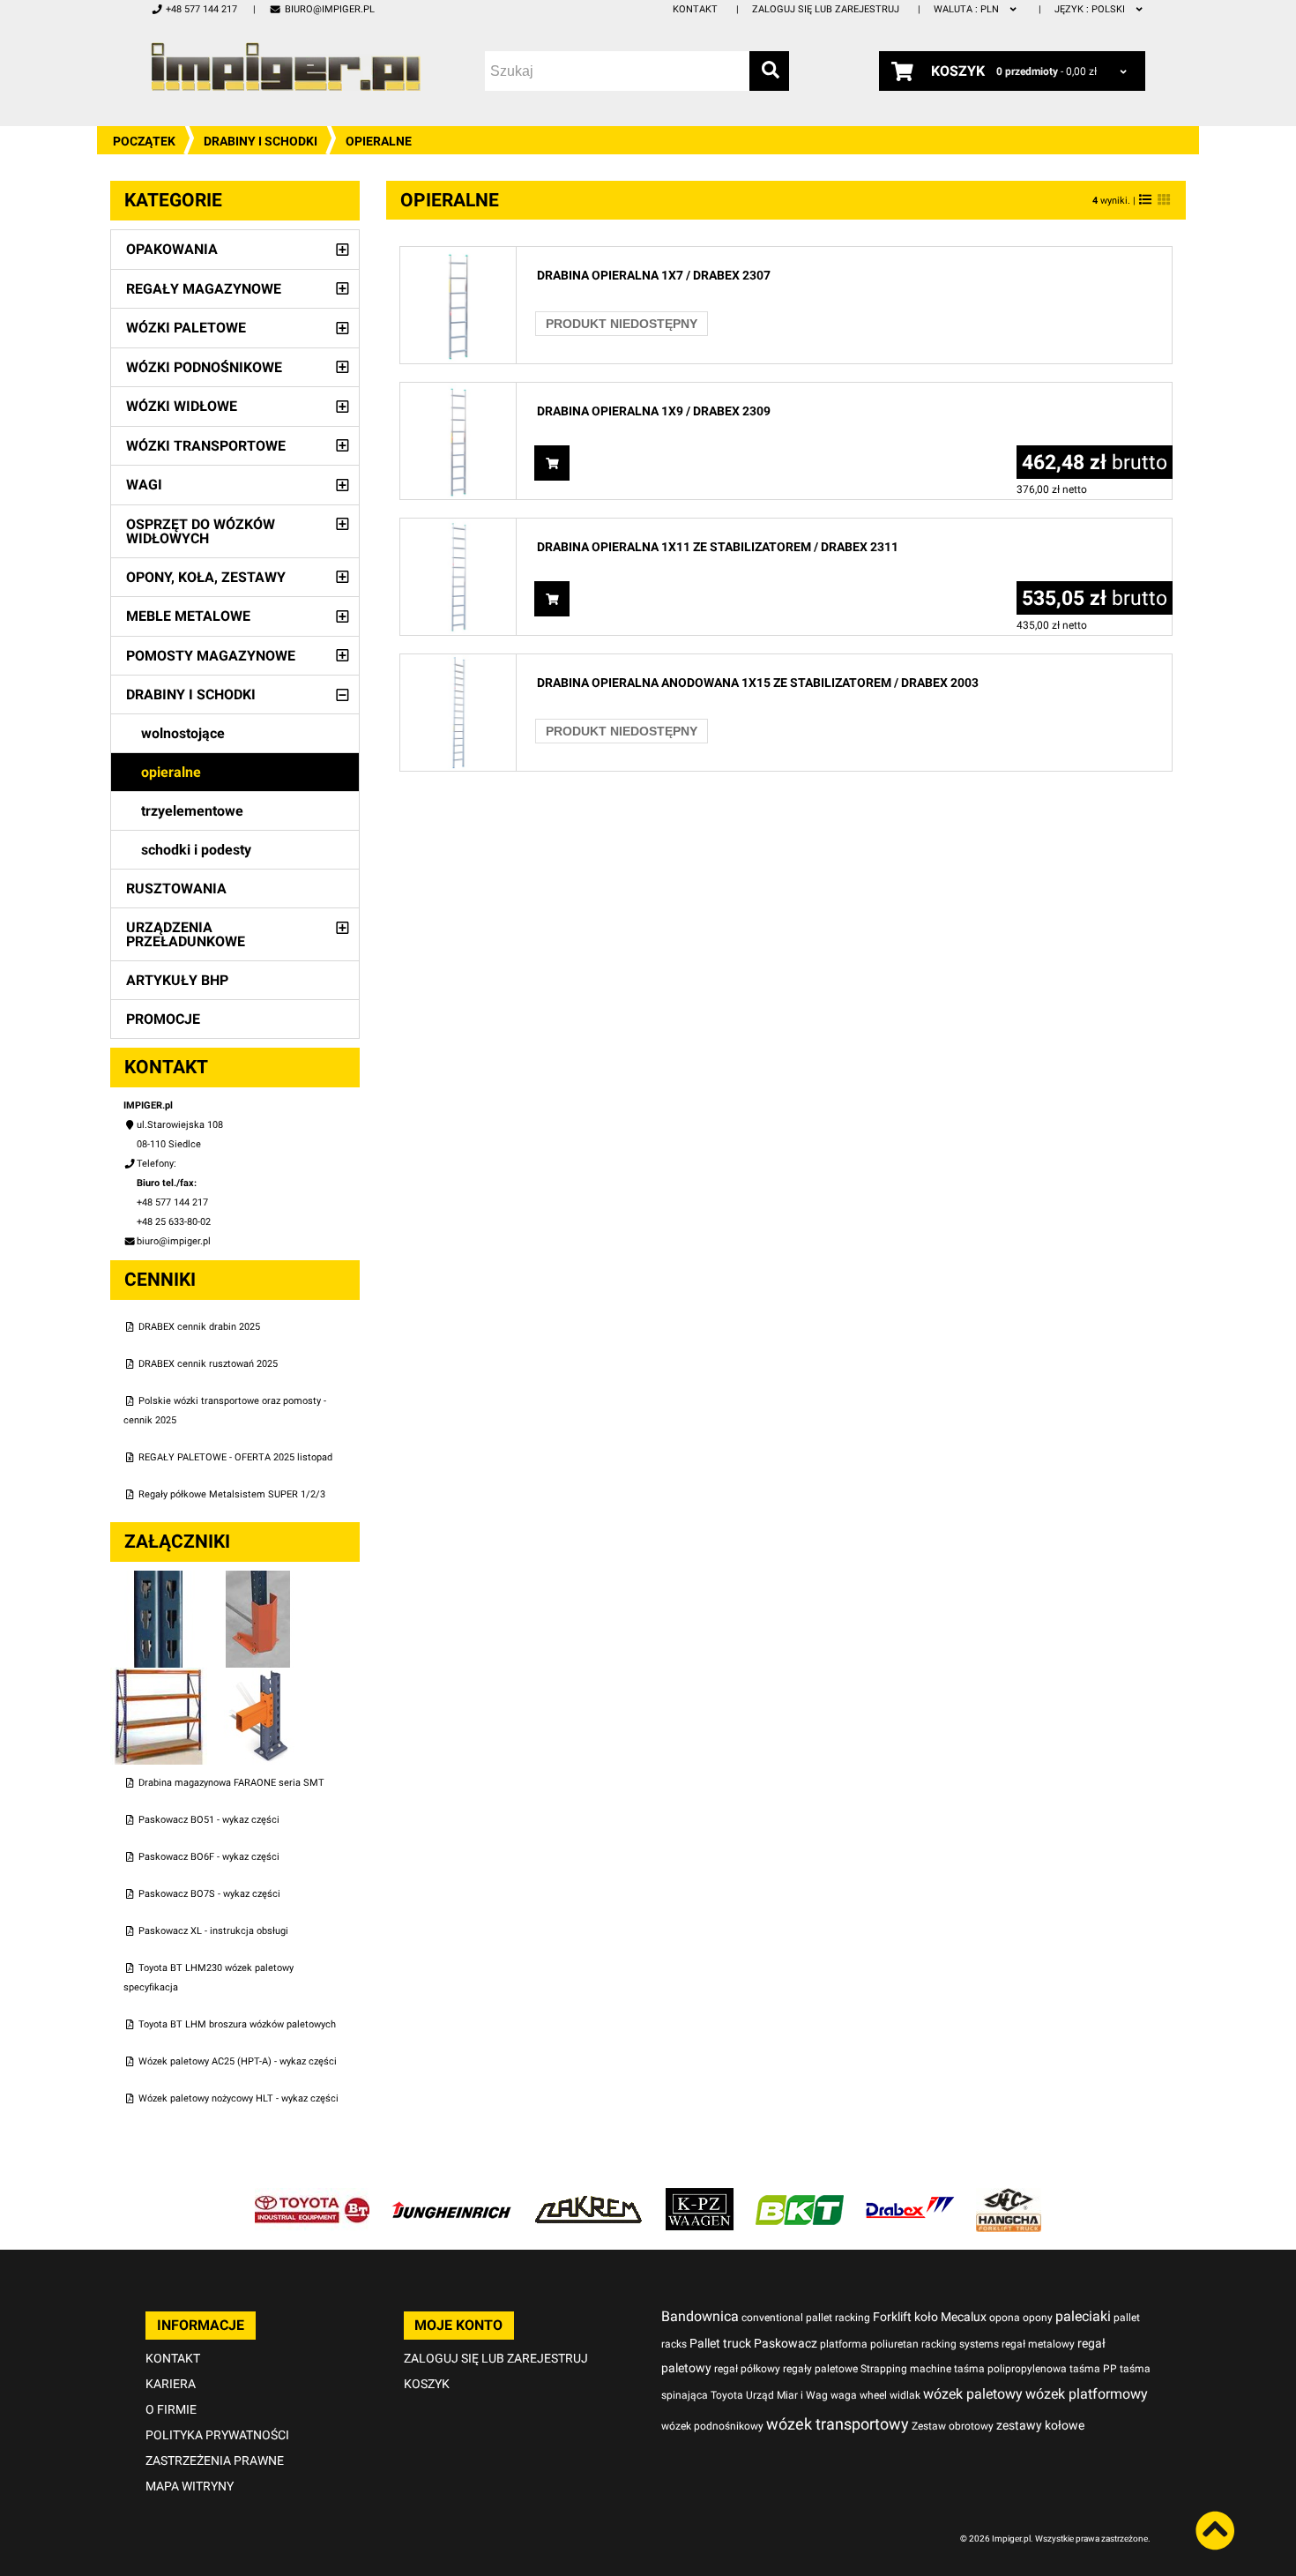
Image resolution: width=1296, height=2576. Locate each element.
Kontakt (695, 9)
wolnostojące (183, 733)
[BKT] (800, 2197)
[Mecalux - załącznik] (160, 1580)
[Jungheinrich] (451, 2197)
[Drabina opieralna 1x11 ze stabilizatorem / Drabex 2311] (458, 528)
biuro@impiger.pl (329, 9)
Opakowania (172, 249)
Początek (144, 141)
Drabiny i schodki (261, 141)
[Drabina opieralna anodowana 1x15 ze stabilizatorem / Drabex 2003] (458, 664)
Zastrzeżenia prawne (215, 2460)
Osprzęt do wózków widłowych (201, 531)
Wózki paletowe (186, 328)
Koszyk (427, 2384)
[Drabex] (910, 2197)
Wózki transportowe (206, 446)
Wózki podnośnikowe (204, 367)
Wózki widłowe (182, 406)
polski (1091, 9)
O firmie (171, 2409)
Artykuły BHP (177, 980)
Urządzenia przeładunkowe (186, 934)
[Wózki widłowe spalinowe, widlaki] (1009, 2197)
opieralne (171, 772)
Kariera (171, 2384)
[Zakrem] (588, 2197)
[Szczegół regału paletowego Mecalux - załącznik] (258, 1677)
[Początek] (286, 67)
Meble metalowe (188, 616)
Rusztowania (176, 889)
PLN (968, 9)
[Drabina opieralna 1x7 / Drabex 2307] (458, 256)
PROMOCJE (163, 1019)
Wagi (144, 485)
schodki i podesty (196, 850)
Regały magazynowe (204, 289)
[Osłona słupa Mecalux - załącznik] (258, 1580)
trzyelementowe (192, 811)
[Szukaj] (769, 71)
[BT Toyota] (312, 2197)
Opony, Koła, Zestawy (206, 577)
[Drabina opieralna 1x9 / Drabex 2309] (458, 392)
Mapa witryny (190, 2486)
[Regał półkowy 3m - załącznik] (160, 1677)
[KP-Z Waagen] (700, 2197)
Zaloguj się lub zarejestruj (826, 9)
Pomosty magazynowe (211, 656)
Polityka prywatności (217, 2435)
